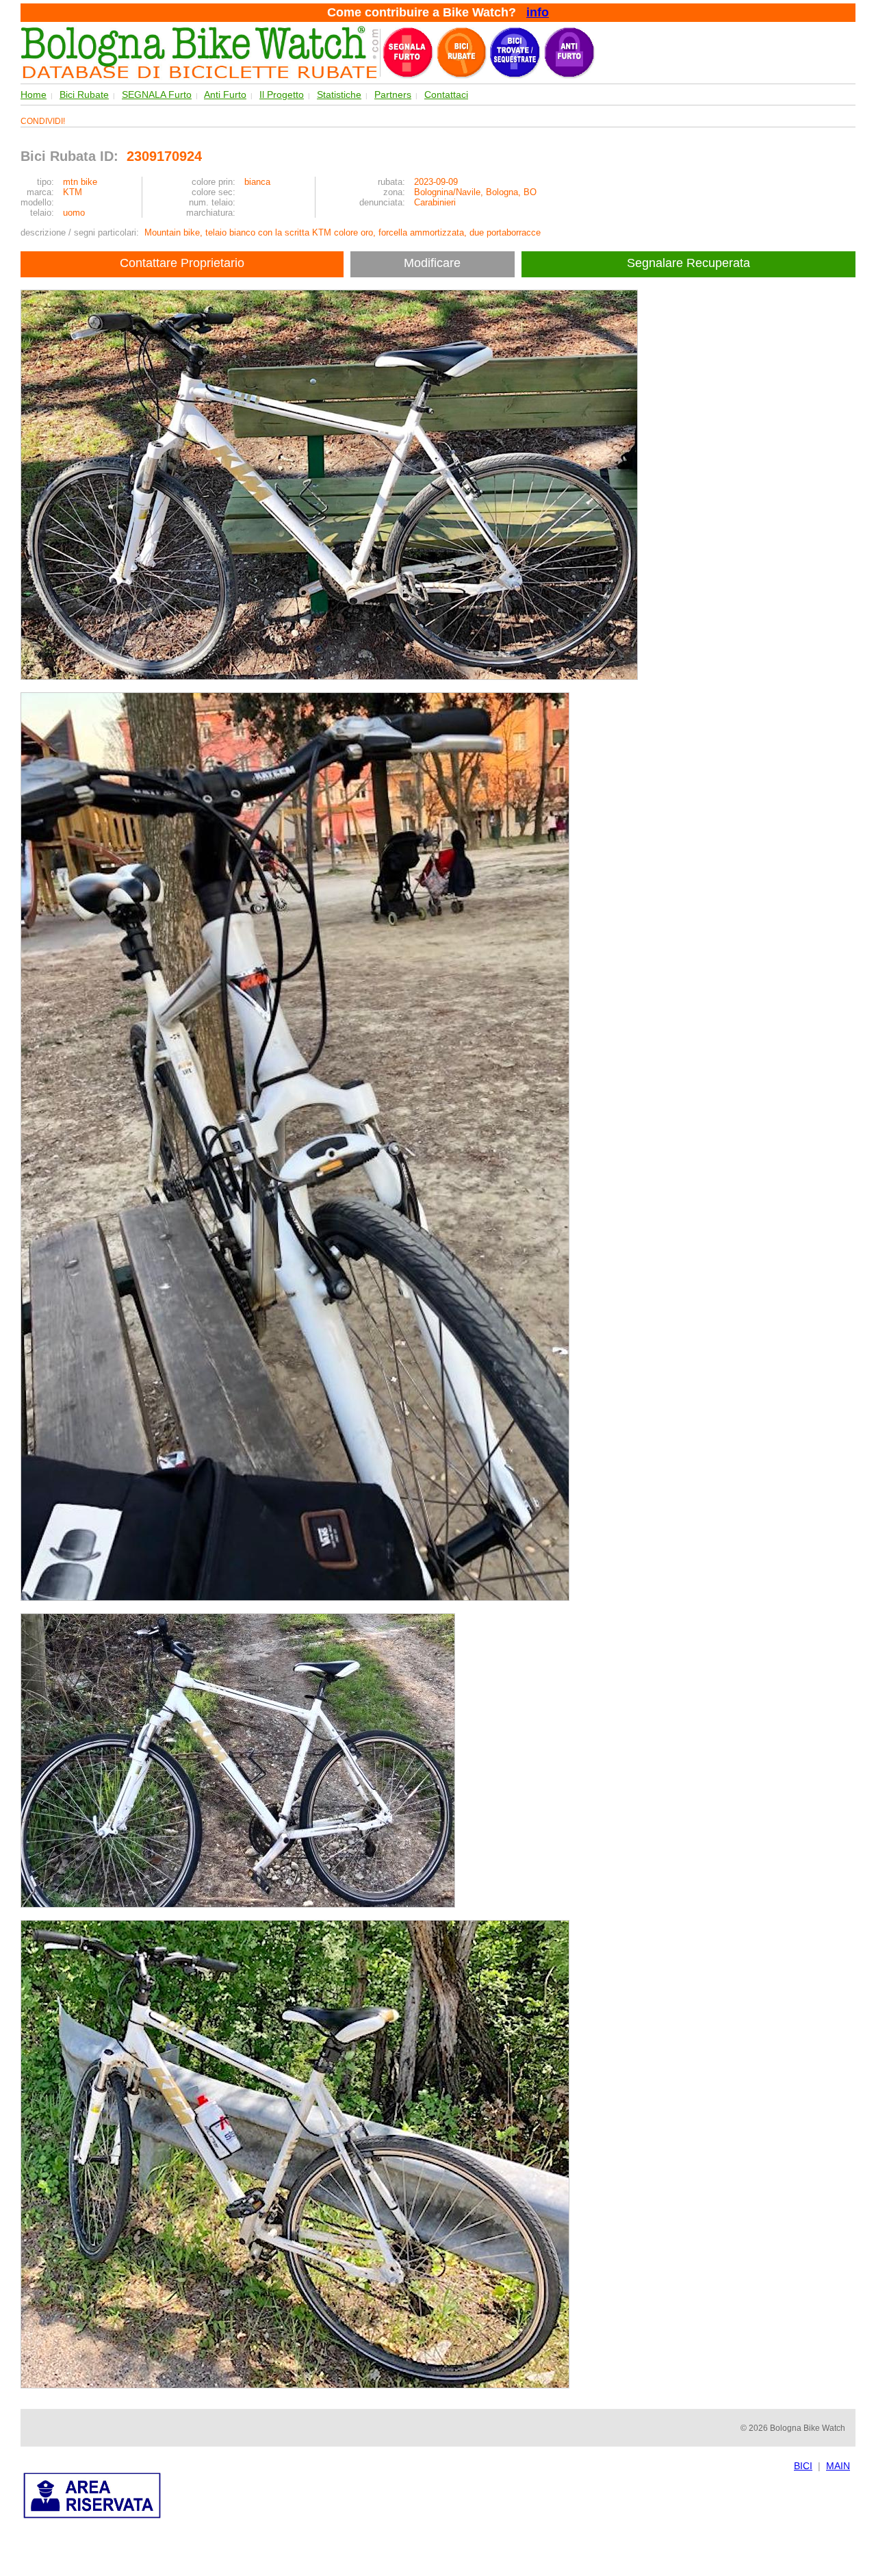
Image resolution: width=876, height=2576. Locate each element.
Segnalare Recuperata (690, 263)
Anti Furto (225, 94)
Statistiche (339, 94)
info (538, 12)
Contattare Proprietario (182, 263)
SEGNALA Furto (157, 94)
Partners (393, 94)
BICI (803, 2466)
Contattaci (446, 94)
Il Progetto (282, 94)
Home (34, 94)
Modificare (432, 263)
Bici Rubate (84, 94)
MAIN (838, 2466)
